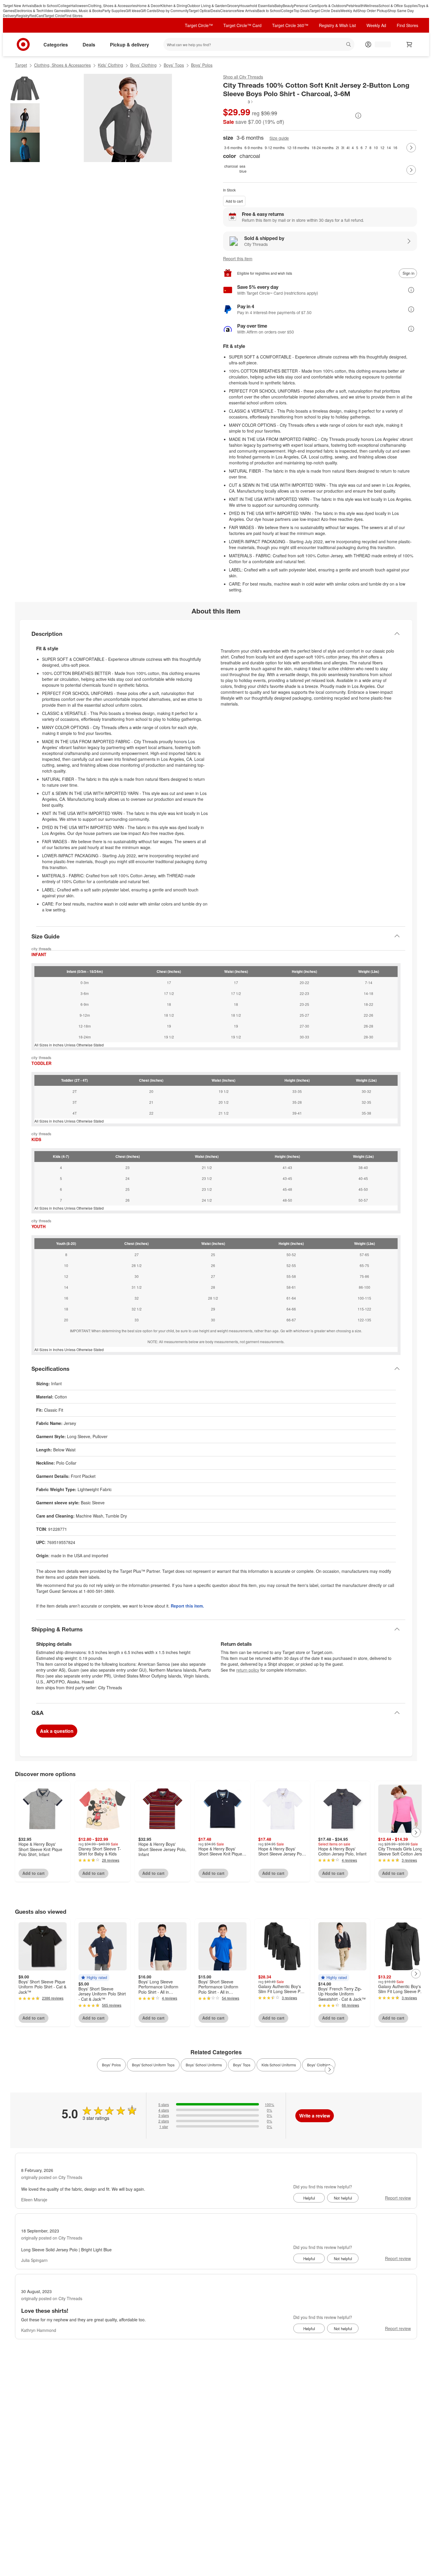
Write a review (315, 2116)
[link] (238, 102)
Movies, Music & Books (84, 10)
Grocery (233, 5)
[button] (238, 102)
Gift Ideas (133, 10)
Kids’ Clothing (110, 65)
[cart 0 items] (409, 44)
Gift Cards (148, 10)
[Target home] (23, 44)
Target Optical (200, 10)
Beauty (288, 5)
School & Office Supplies (398, 5)
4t (348, 147)
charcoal (231, 166)
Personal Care (305, 5)
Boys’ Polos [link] (111, 2065)
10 (376, 147)
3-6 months (233, 147)
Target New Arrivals (19, 5)
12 (382, 147)
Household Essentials (257, 5)
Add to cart (234, 201)
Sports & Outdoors (332, 5)
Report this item (238, 259)
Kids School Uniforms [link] (279, 2065)
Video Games (55, 10)
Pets (350, 5)
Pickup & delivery (129, 45)
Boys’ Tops (174, 65)
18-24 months (323, 147)
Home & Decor (149, 5)
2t (337, 147)
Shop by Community (173, 10)
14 (389, 147)
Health (359, 5)
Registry (23, 15)
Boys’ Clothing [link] (319, 2065)
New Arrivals (247, 10)
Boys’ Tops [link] (242, 2065)
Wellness (371, 5)
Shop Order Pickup (372, 10)
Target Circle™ (199, 25)
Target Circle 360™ (290, 25)
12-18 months (298, 147)
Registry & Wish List (337, 25)
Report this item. (187, 1606)
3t (343, 147)
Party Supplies (114, 10)
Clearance (228, 10)
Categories (56, 45)
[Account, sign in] (380, 44)
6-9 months (253, 147)
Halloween (79, 5)
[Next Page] (411, 148)
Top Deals (302, 10)
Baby (279, 5)
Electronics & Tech (29, 10)
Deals (215, 10)
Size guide (279, 138)
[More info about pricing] (358, 116)
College (64, 5)
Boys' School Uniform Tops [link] (153, 2065)
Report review (398, 2198)
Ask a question (57, 1731)
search (349, 45)
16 (395, 147)
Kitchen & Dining (174, 5)
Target (21, 65)
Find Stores (73, 15)
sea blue (243, 169)
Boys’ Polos (202, 65)
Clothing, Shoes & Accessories (112, 5)
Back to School (46, 5)
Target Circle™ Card (242, 25)
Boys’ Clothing (143, 65)
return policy (248, 1670)
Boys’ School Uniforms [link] (204, 2065)
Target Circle (54, 15)
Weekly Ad (349, 10)
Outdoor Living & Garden (207, 5)
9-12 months (275, 147)
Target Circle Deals (325, 10)
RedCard (37, 15)
